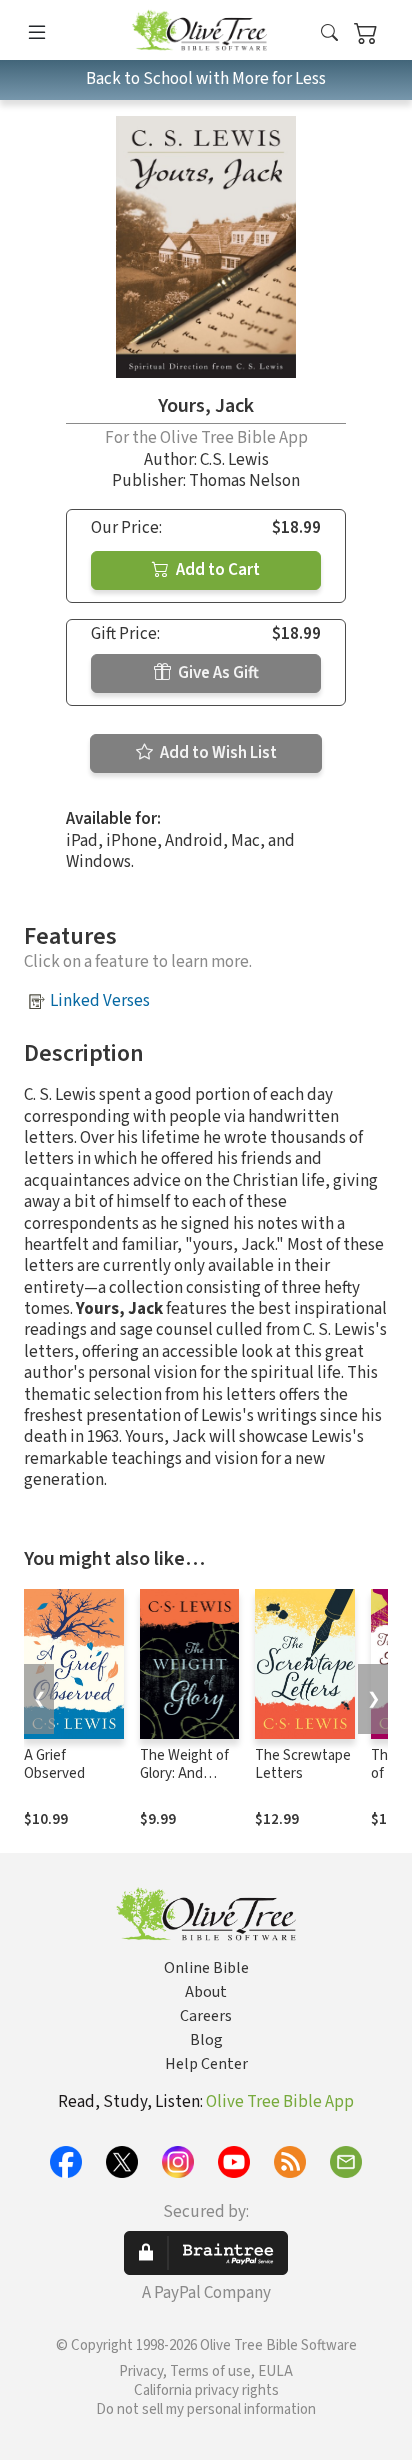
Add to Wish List (217, 753)
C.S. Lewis (234, 460)
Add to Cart (216, 570)
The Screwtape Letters (303, 1765)
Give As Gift (217, 673)
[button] (329, 33)
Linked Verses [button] (100, 1001)
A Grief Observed (54, 1765)
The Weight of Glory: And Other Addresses (184, 1784)
